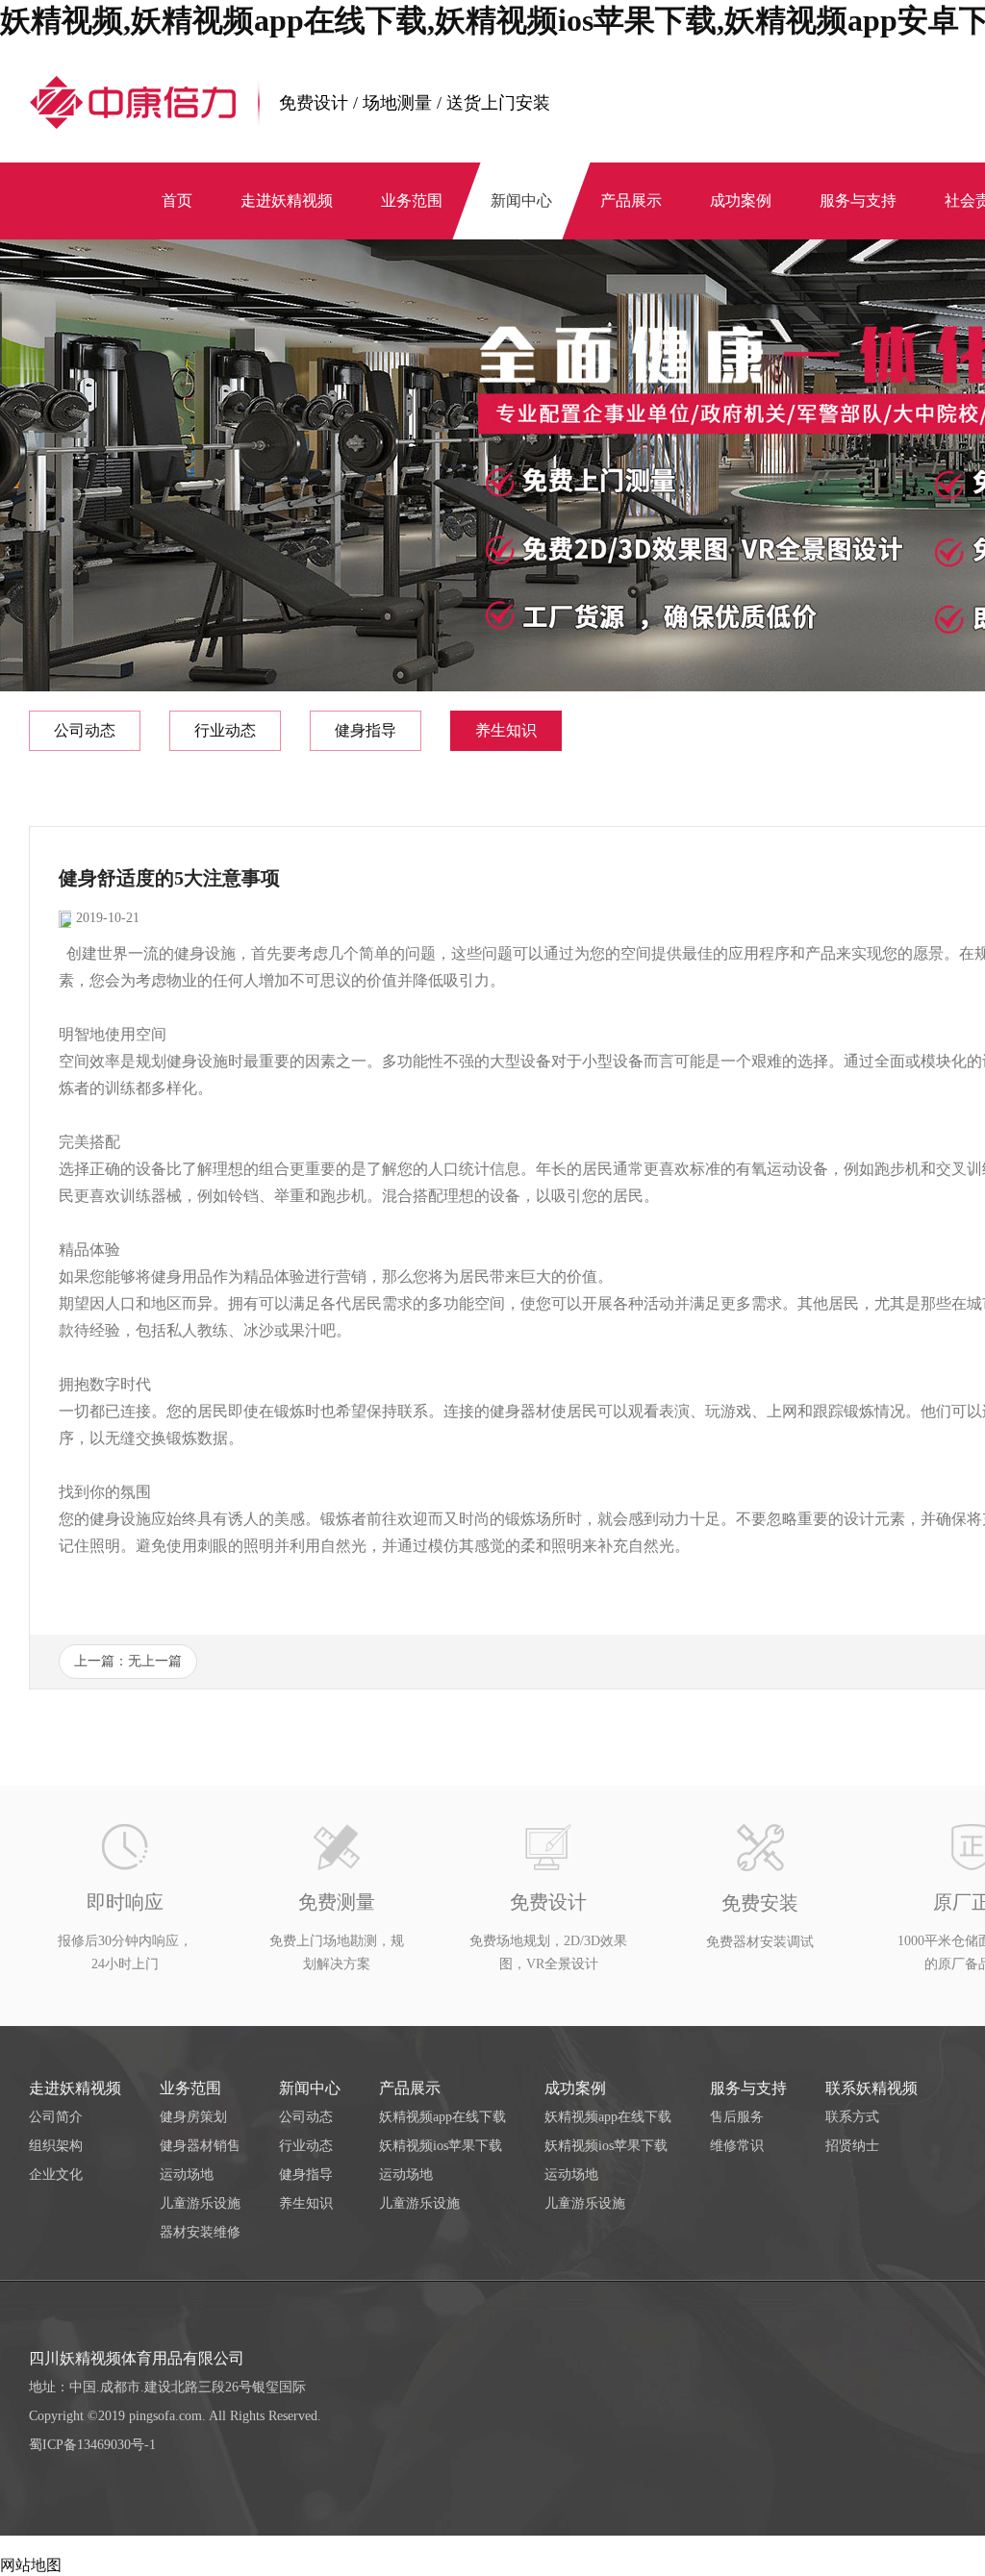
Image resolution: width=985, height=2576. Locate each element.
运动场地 (187, 2175)
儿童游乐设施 (200, 2203)
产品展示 (410, 2088)
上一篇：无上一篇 (128, 1661)
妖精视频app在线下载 (442, 2117)
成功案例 (575, 2088)
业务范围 (190, 2088)
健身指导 (366, 730)
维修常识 (737, 2146)
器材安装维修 (200, 2232)
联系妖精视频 (871, 2088)
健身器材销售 (200, 2146)
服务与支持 (748, 2088)
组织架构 (56, 2146)
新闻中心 (310, 2088)
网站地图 (31, 2565)
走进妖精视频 (75, 2088)
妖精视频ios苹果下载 (441, 2146)
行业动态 (225, 730)
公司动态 (85, 730)
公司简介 (56, 2117)
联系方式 (852, 2117)
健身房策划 (193, 2117)
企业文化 (56, 2175)
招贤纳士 (852, 2146)
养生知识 (506, 730)
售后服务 (737, 2117)
